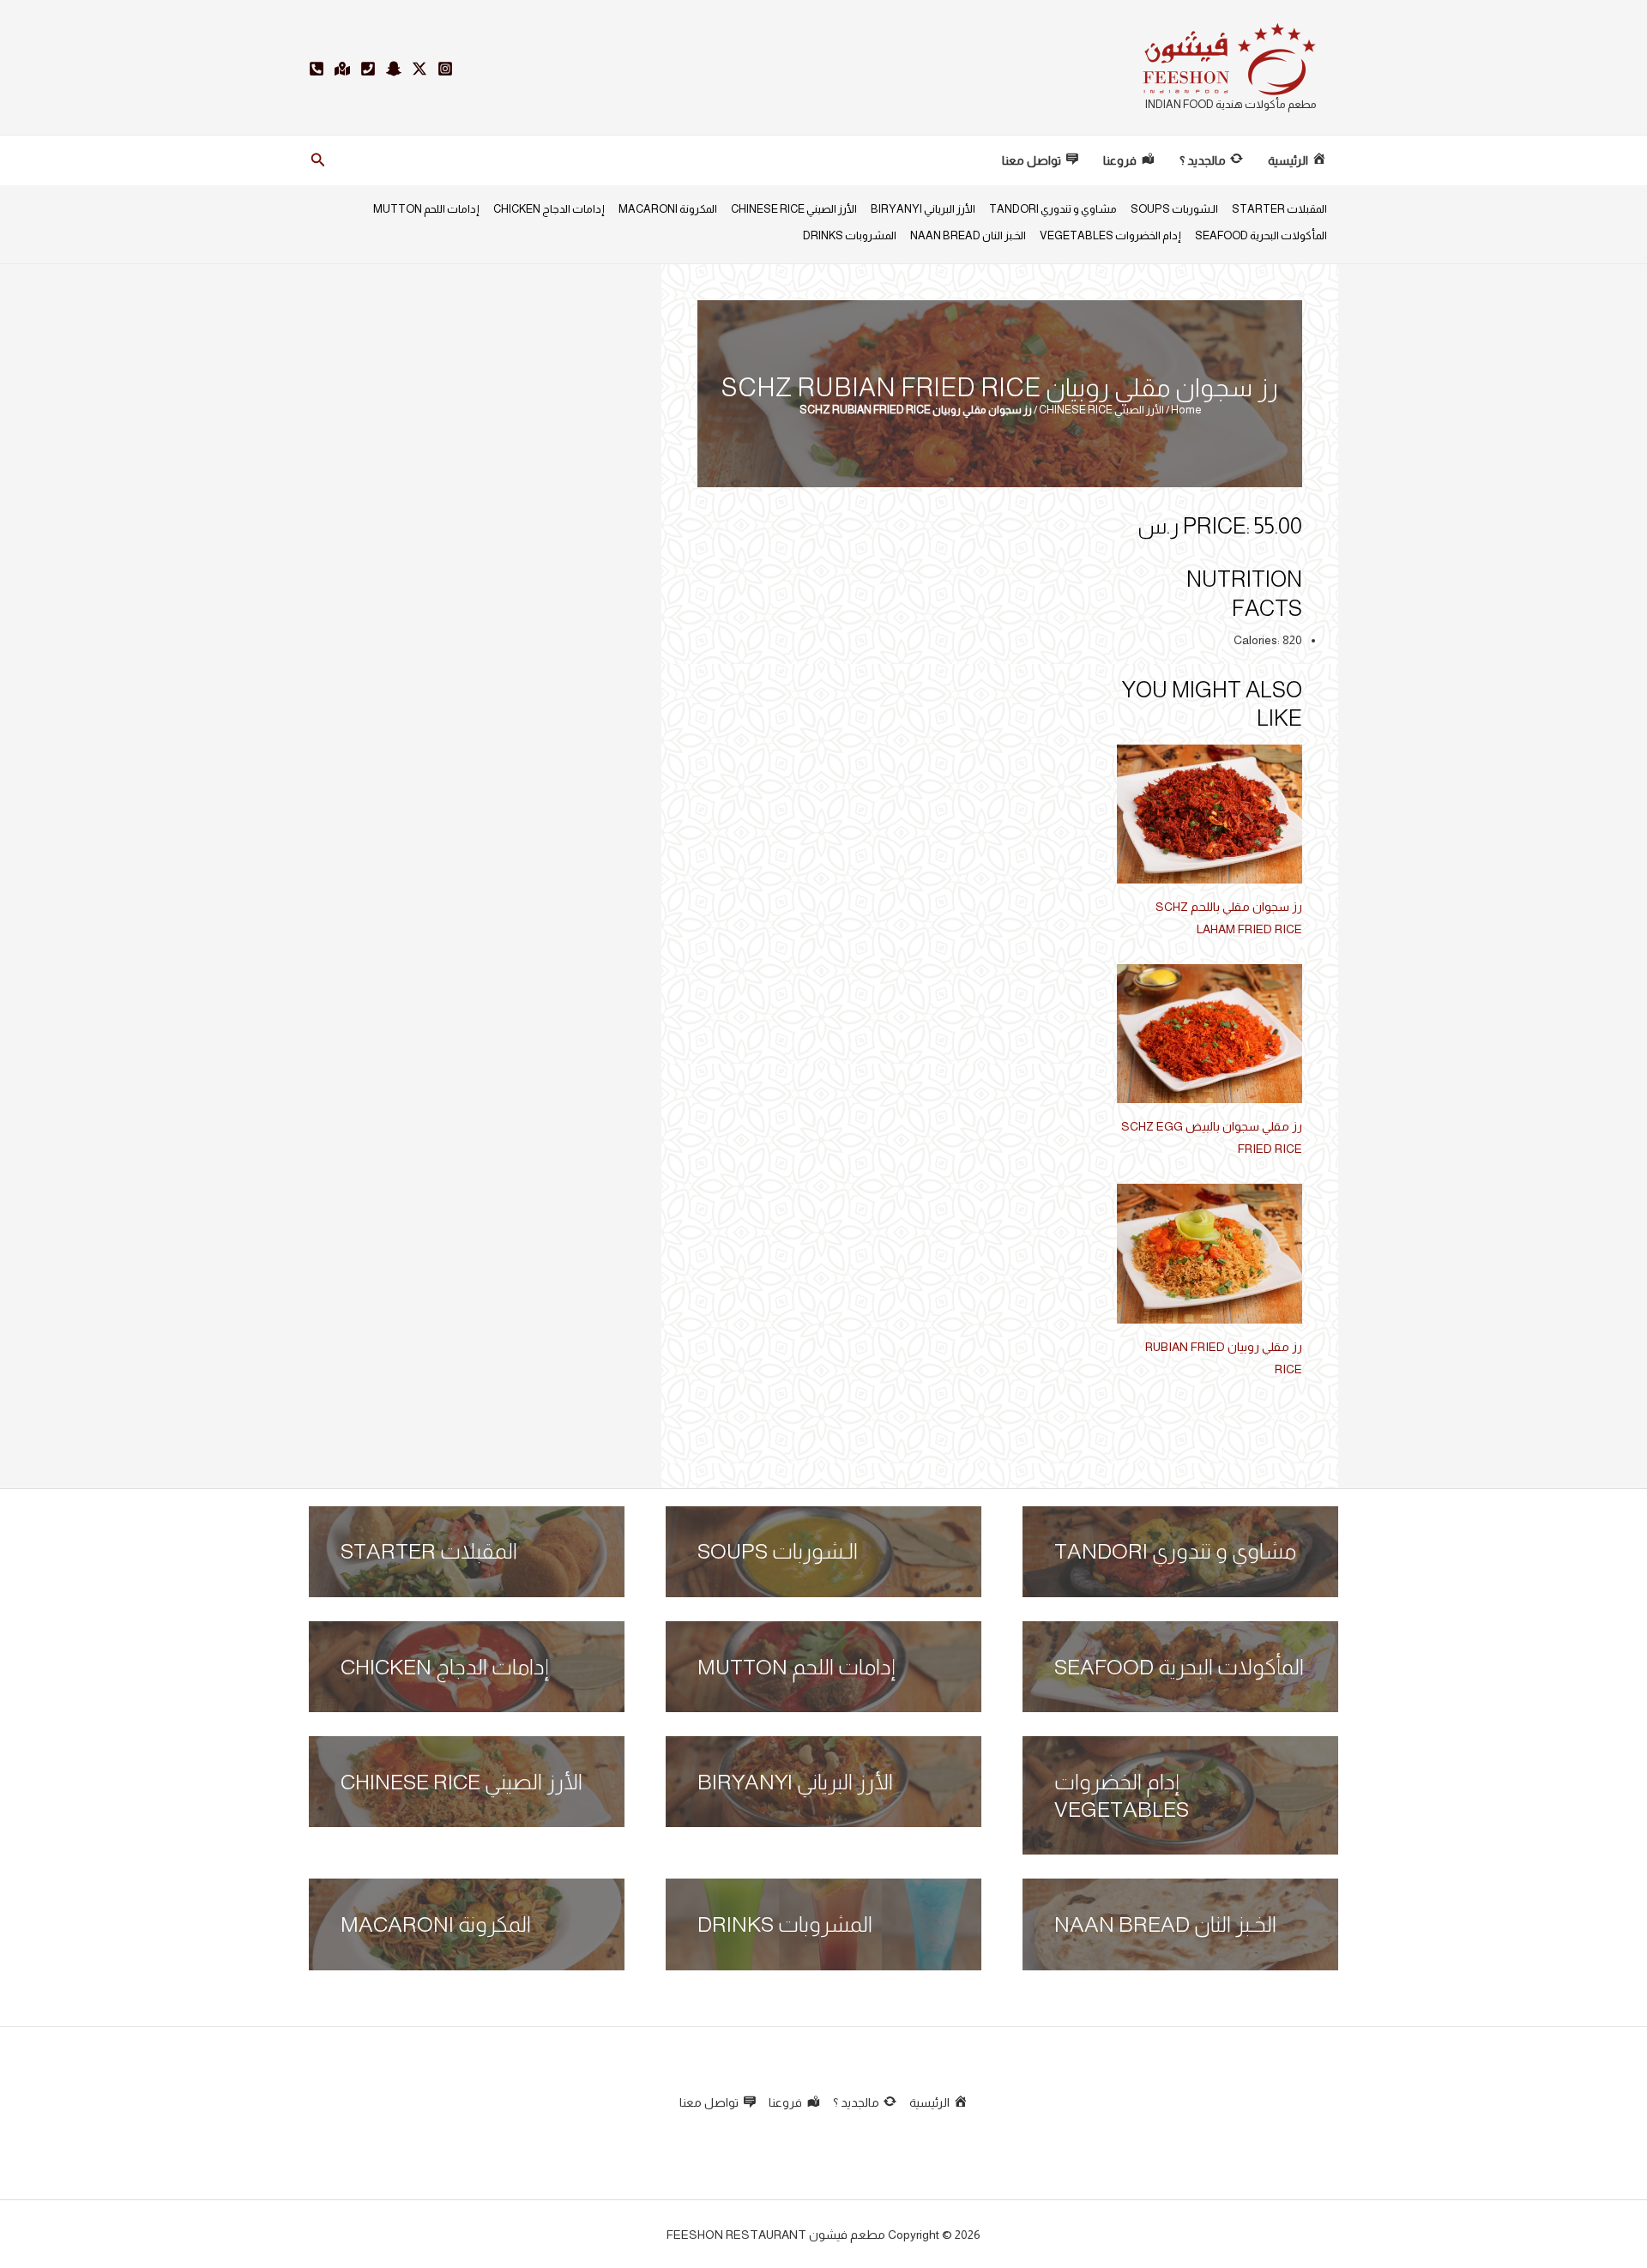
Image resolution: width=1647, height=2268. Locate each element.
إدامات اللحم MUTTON (426, 209)
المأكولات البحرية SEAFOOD (1261, 235)
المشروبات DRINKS (850, 235)
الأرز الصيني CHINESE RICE (794, 209)
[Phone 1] (368, 69)
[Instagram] (445, 69)
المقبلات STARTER (1279, 209)
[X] (419, 69)
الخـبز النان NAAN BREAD (968, 235)
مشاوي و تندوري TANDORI (1053, 209)
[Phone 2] (317, 69)
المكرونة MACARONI (668, 209)
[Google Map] (342, 69)
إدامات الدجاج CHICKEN (549, 209)
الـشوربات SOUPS (1174, 209)
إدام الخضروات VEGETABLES (1110, 235)
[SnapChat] (394, 69)
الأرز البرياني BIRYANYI (923, 209)
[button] (317, 160)
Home (1186, 410)
